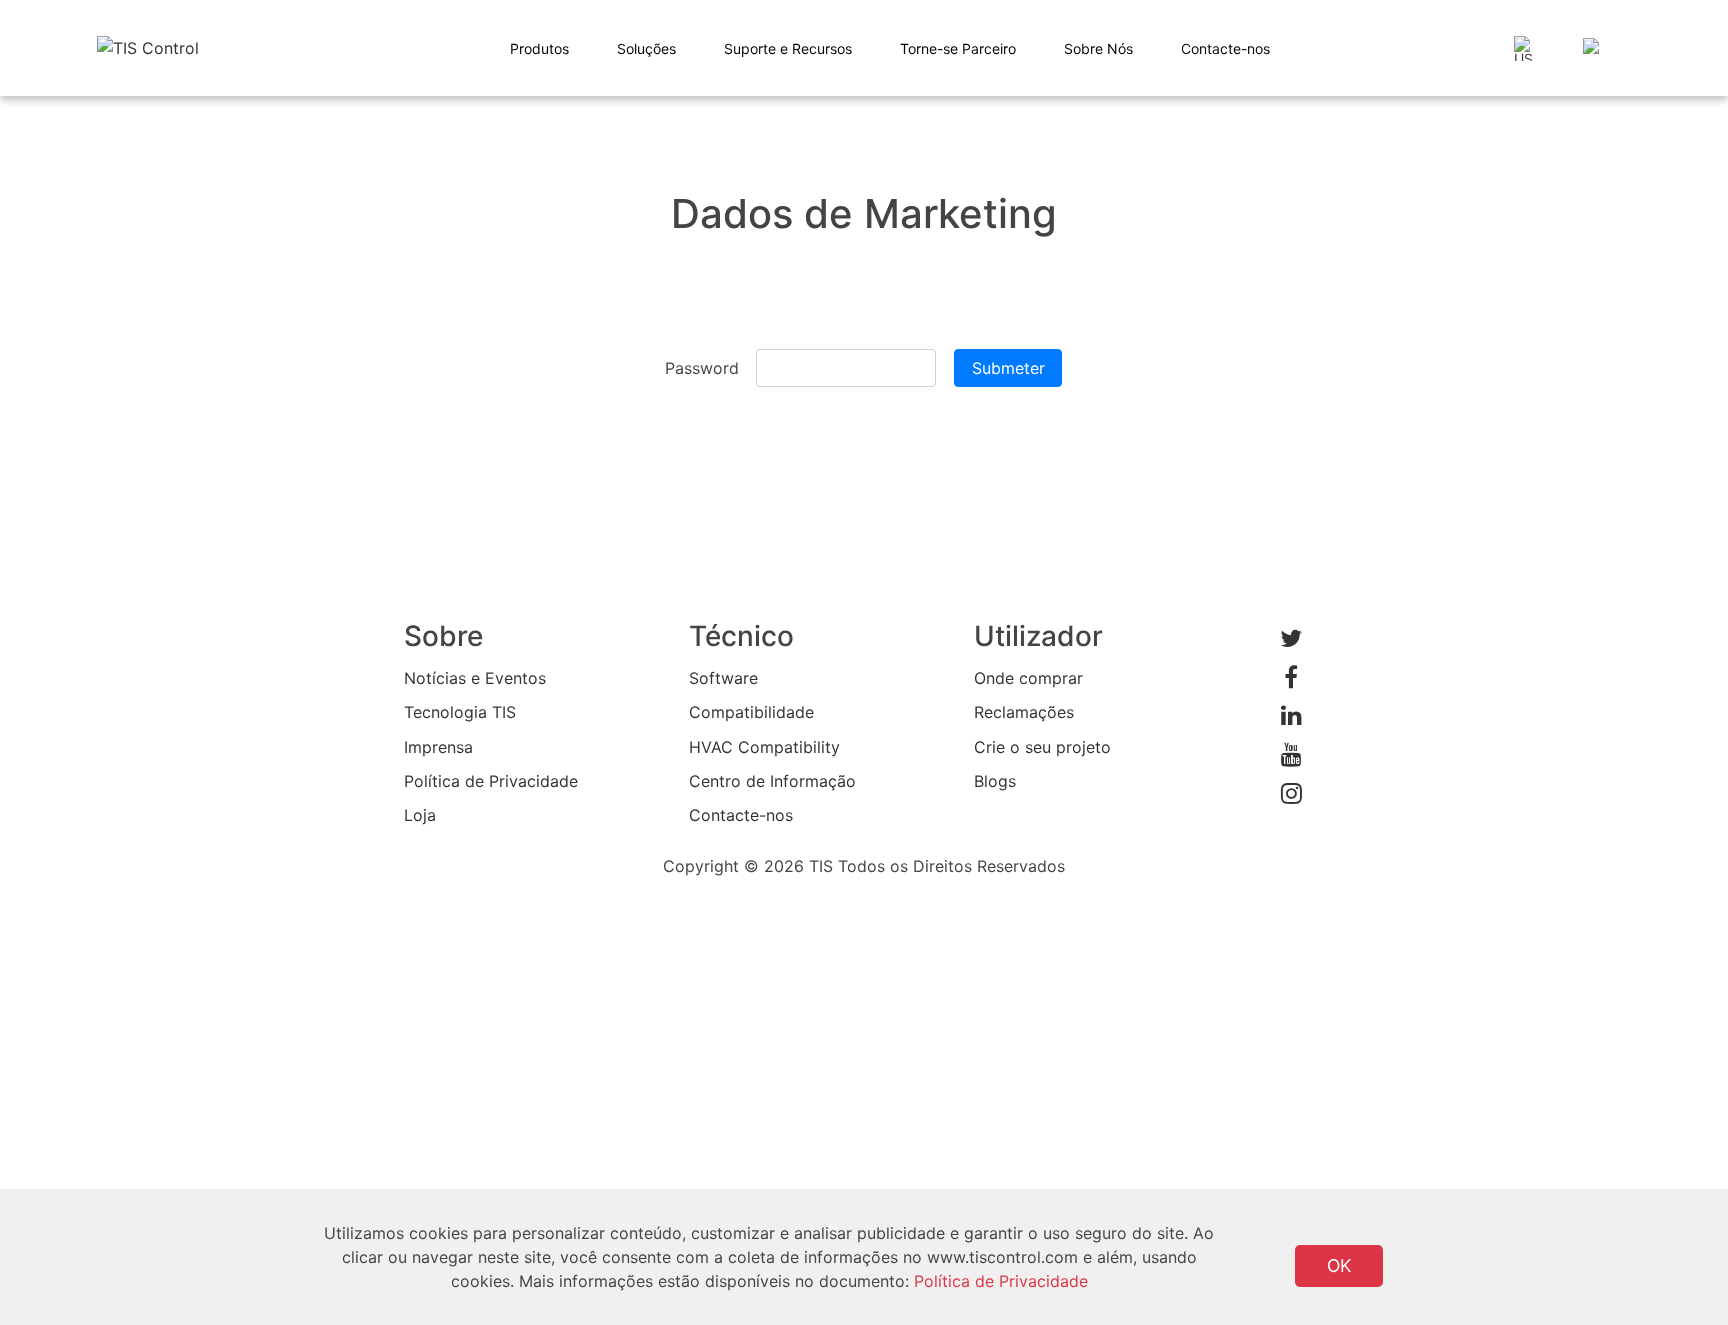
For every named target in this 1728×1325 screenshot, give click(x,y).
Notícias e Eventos (475, 678)
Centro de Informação (772, 781)
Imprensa (438, 747)
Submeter (1008, 368)
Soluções (646, 48)
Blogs (995, 781)
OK (1339, 1265)
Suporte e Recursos (788, 48)
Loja (420, 815)
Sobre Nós (1098, 48)
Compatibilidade (751, 712)
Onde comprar (1028, 678)
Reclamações (1024, 712)
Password (702, 368)
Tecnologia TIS (460, 712)
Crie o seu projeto (1042, 747)
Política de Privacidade (491, 781)
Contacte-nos (1225, 48)
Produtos (539, 48)
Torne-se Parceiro (958, 48)
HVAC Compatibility (764, 747)
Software (723, 678)
